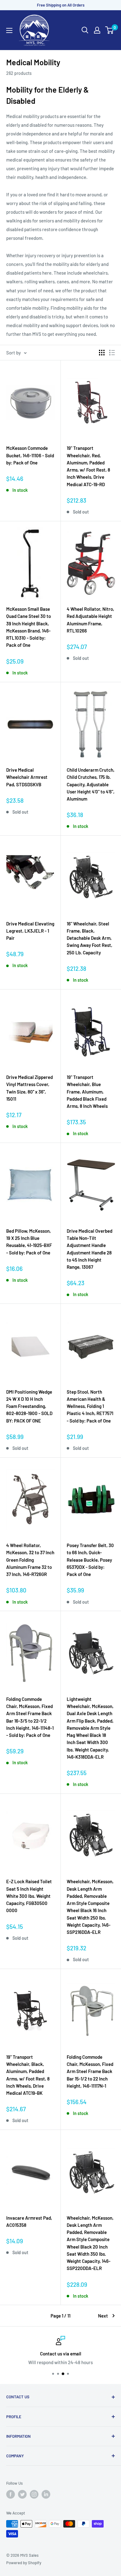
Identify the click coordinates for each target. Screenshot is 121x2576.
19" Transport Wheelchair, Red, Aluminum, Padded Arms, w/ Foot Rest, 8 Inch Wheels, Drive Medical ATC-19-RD (88, 466)
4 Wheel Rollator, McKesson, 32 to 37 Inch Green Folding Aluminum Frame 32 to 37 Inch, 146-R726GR (30, 1560)
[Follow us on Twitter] (22, 2494)
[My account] (97, 30)
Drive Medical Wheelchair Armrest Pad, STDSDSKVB (27, 777)
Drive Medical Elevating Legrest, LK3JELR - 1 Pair (30, 931)
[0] (110, 30)
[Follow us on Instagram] (34, 2494)
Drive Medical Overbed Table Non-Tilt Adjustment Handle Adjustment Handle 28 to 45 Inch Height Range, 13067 (90, 1249)
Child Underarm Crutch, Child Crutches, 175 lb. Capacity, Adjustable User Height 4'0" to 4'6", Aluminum (91, 784)
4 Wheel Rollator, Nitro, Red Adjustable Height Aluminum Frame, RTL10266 (90, 620)
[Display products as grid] (102, 353)
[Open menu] (9, 30)
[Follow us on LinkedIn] (46, 2494)
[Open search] (85, 30)
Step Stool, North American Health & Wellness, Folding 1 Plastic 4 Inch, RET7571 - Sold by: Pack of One (90, 1406)
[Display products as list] (112, 353)
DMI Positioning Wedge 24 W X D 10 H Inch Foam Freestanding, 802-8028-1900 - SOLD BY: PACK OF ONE (29, 1406)
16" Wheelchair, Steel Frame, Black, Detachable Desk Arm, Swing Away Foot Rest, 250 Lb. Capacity (90, 938)
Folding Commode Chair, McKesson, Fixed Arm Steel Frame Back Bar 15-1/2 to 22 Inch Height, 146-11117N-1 (90, 2071)
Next (103, 2316)
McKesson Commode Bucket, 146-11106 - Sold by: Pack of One (30, 455)
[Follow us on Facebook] (11, 2494)
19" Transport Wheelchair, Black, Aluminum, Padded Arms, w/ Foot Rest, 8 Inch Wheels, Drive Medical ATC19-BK (28, 2075)
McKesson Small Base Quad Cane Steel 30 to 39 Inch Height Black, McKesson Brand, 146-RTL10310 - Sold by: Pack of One (29, 627)
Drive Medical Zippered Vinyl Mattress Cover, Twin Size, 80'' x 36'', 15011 (29, 1088)
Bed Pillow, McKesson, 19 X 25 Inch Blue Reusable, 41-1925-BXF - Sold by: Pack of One (29, 1242)
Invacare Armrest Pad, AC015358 (29, 2221)
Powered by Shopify (24, 2563)
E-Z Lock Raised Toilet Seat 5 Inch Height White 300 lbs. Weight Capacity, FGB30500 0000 (29, 1896)
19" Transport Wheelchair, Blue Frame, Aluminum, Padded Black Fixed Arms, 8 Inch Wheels (87, 1092)
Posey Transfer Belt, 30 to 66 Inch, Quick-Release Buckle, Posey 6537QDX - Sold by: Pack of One (90, 1560)
